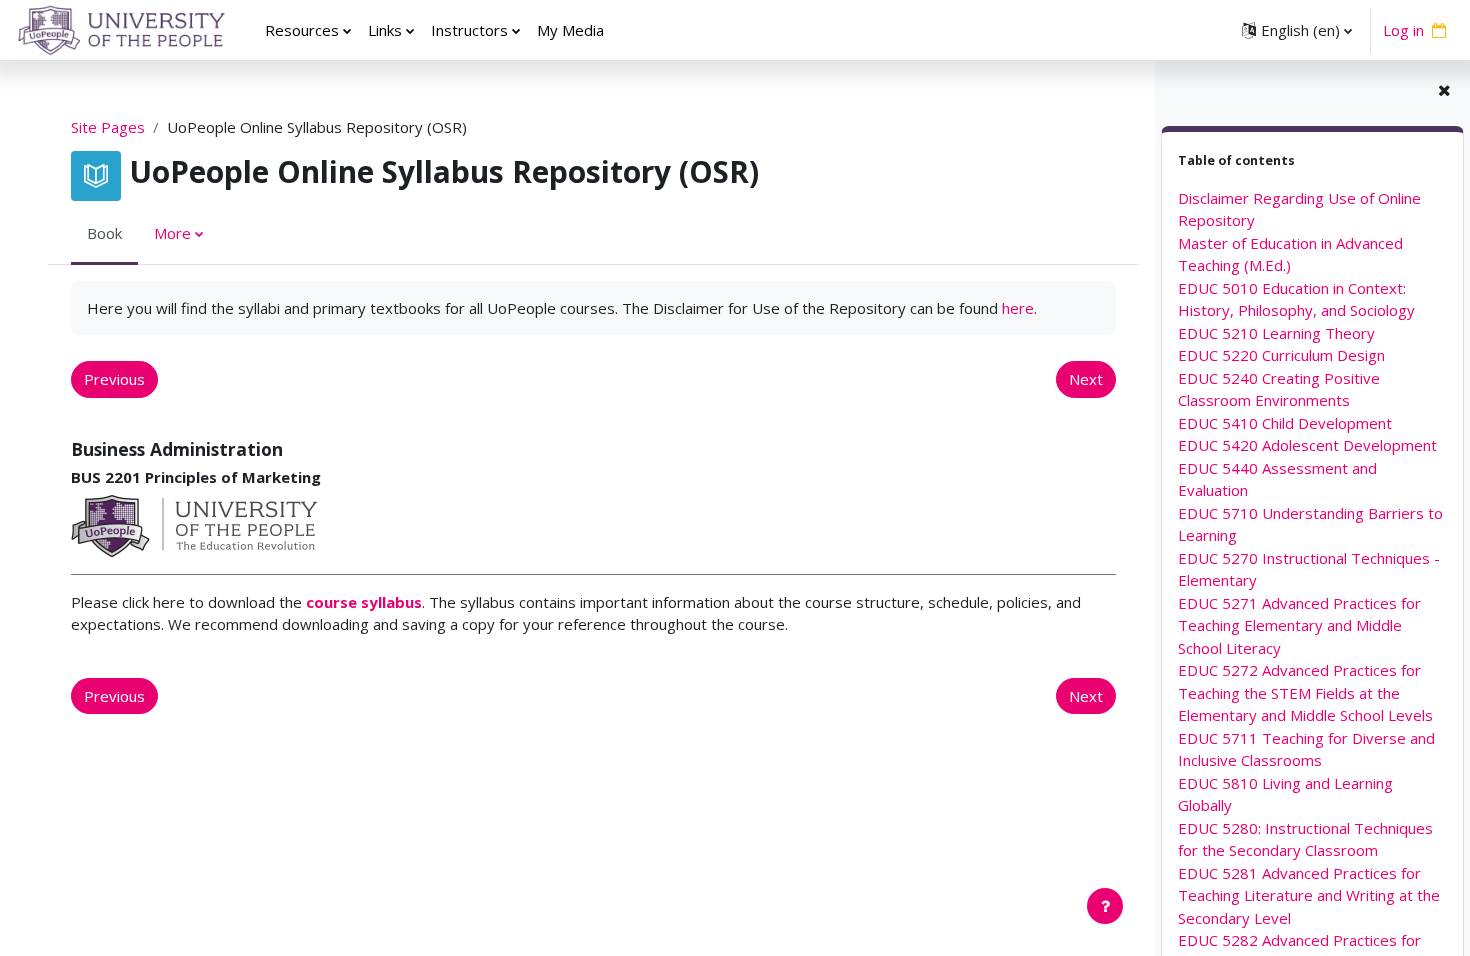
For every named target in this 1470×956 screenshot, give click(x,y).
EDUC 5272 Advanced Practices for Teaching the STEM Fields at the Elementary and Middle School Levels (1305, 692)
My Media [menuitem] (570, 30)
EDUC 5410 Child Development (1285, 423)
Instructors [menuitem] (469, 30)
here (1018, 308)
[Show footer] (1105, 906)
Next (1086, 379)
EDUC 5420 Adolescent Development (1307, 445)
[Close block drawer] (1444, 90)
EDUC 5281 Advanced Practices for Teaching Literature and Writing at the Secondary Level (1309, 895)
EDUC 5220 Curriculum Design (1281, 355)
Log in (1403, 30)
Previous (114, 379)
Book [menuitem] (104, 233)
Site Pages (108, 127)
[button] (1297, 30)
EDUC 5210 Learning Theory (1276, 333)
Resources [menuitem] (302, 30)
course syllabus (364, 602)
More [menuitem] (172, 233)
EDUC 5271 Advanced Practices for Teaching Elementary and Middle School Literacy (1299, 625)
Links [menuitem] (385, 30)
